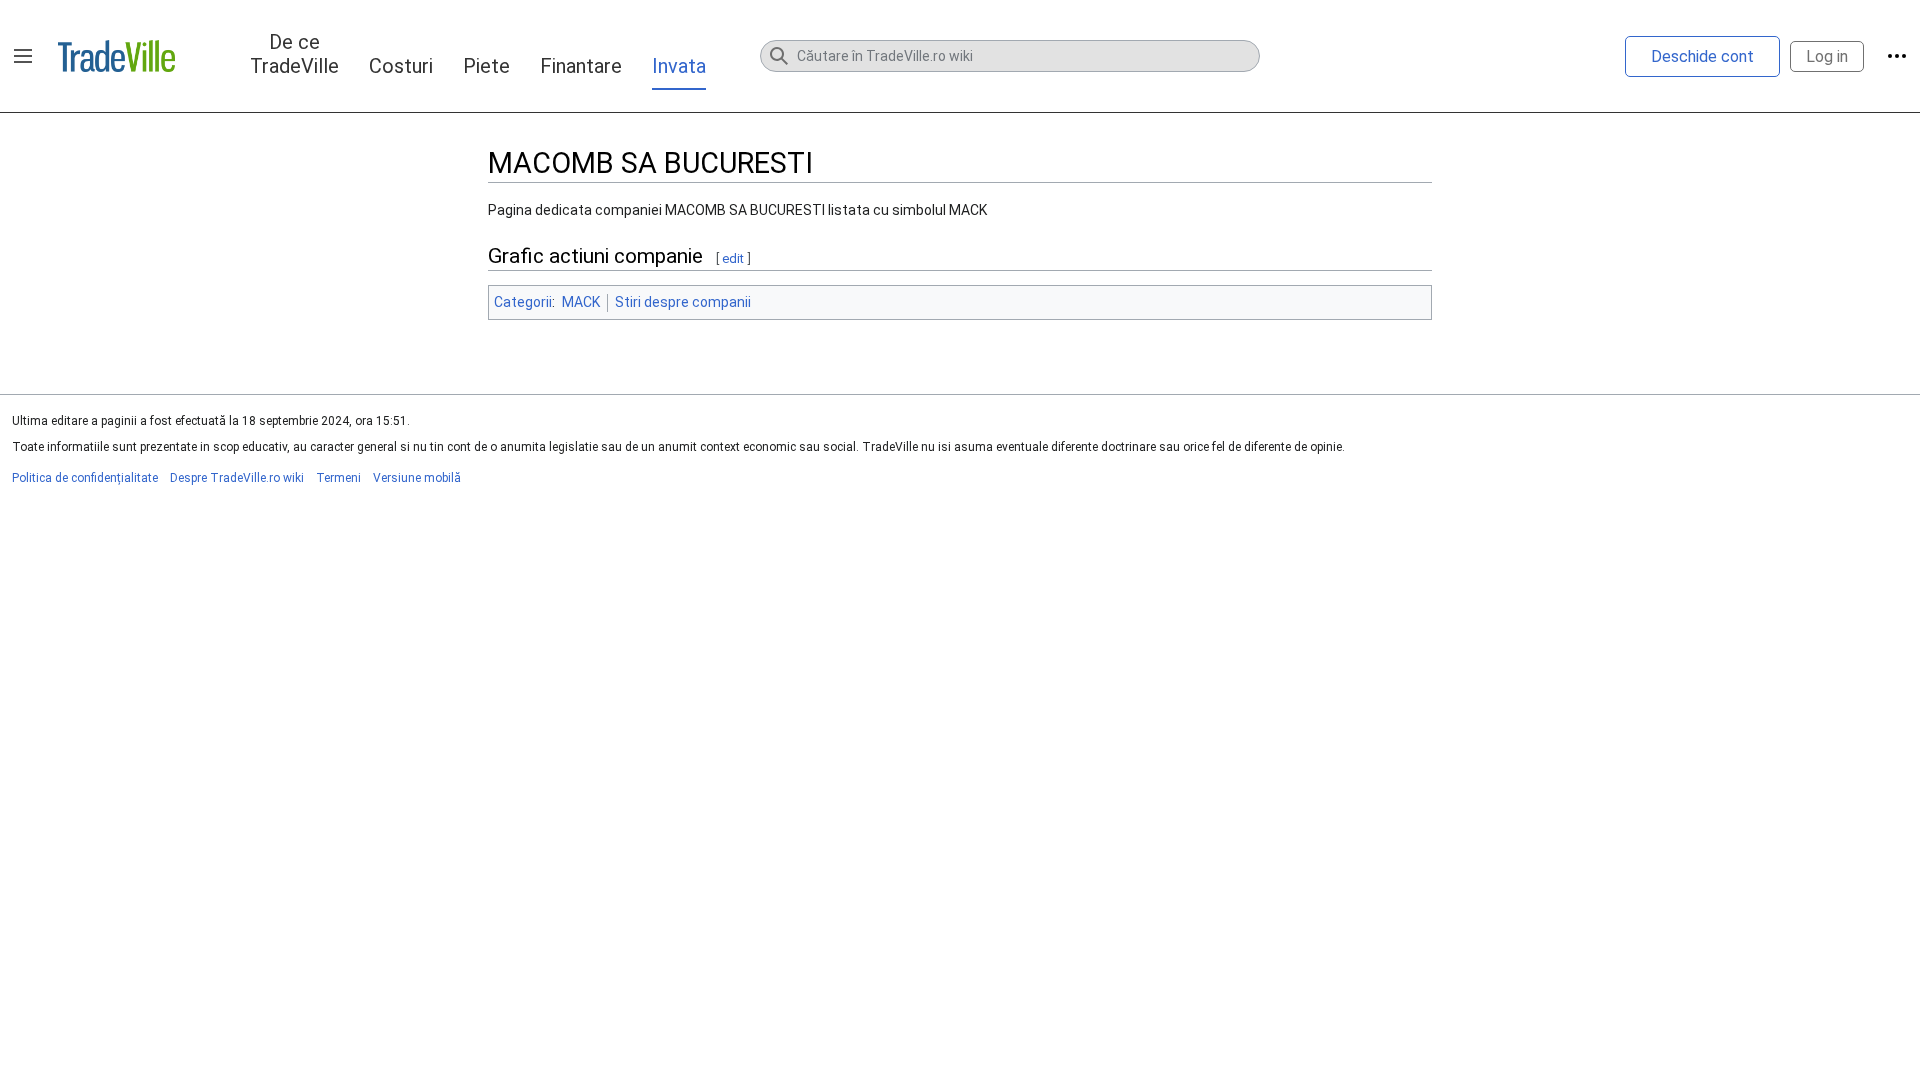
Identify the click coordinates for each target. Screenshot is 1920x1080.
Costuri (401, 66)
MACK (581, 302)
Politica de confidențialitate (85, 478)
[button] (23, 56)
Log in (1827, 56)
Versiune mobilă (417, 478)
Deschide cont (1702, 56)
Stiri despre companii (683, 302)
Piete (486, 66)
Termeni (338, 478)
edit (733, 258)
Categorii (523, 302)
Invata (679, 66)
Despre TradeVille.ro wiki (237, 478)
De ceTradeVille (294, 54)
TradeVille (116, 56)
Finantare (581, 66)
